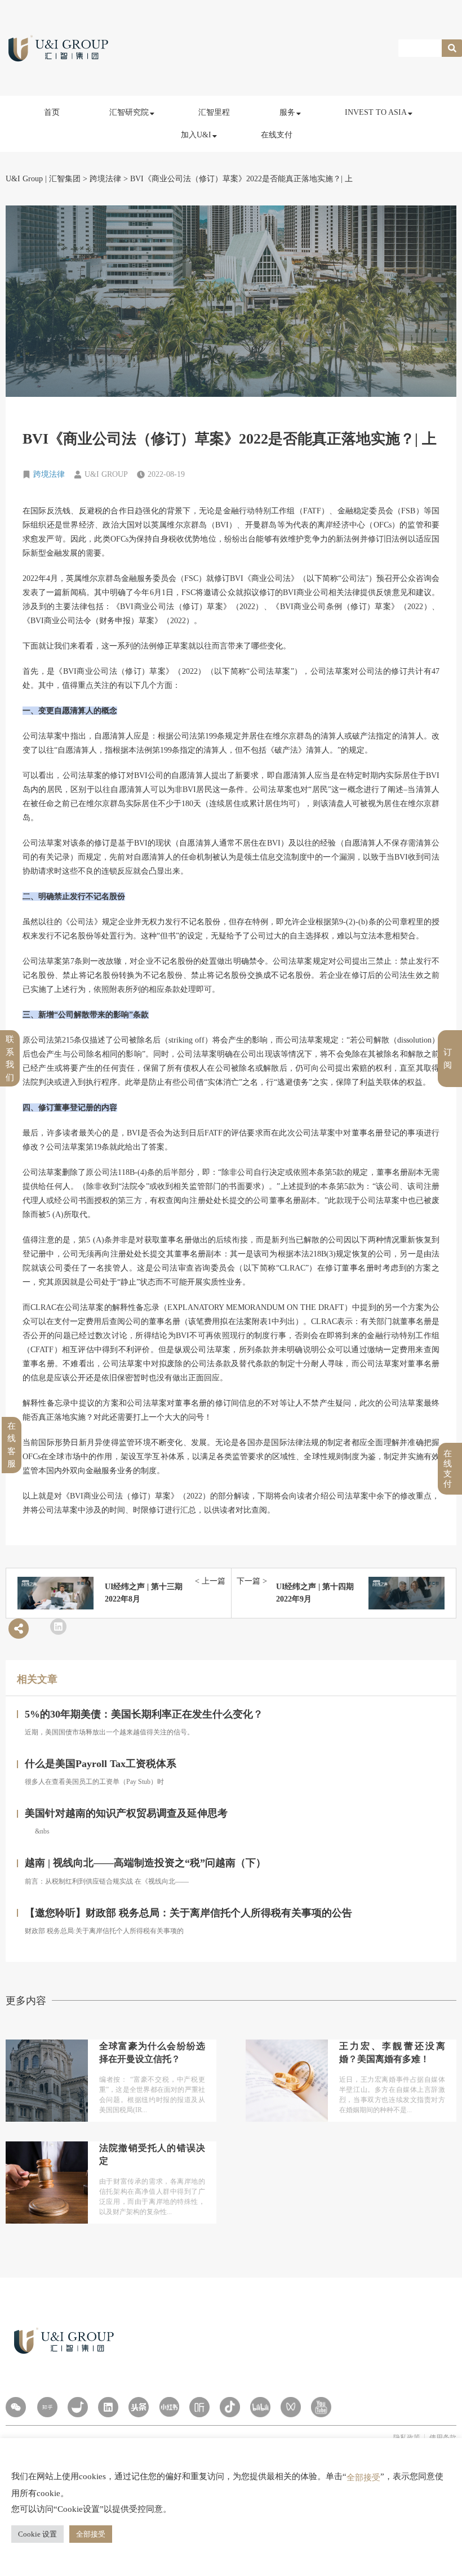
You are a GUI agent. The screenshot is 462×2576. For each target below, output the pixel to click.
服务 (287, 112)
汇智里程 (214, 112)
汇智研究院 (129, 112)
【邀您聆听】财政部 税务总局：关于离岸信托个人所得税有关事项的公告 (188, 1913)
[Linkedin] (108, 2407)
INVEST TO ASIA (376, 112)
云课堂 (130, 166)
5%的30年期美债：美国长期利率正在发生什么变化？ (144, 1714)
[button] (58, 1627)
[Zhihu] (47, 2407)
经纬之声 (134, 191)
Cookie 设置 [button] (37, 2534)
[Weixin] (16, 2407)
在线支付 (277, 135)
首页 (52, 112)
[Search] (452, 48)
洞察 (127, 142)
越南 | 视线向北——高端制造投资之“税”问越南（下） (145, 1863)
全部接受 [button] (91, 2534)
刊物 (127, 216)
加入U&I (196, 135)
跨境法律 (49, 474)
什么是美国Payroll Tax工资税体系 (101, 1764)
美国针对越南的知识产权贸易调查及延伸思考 (126, 1813)
